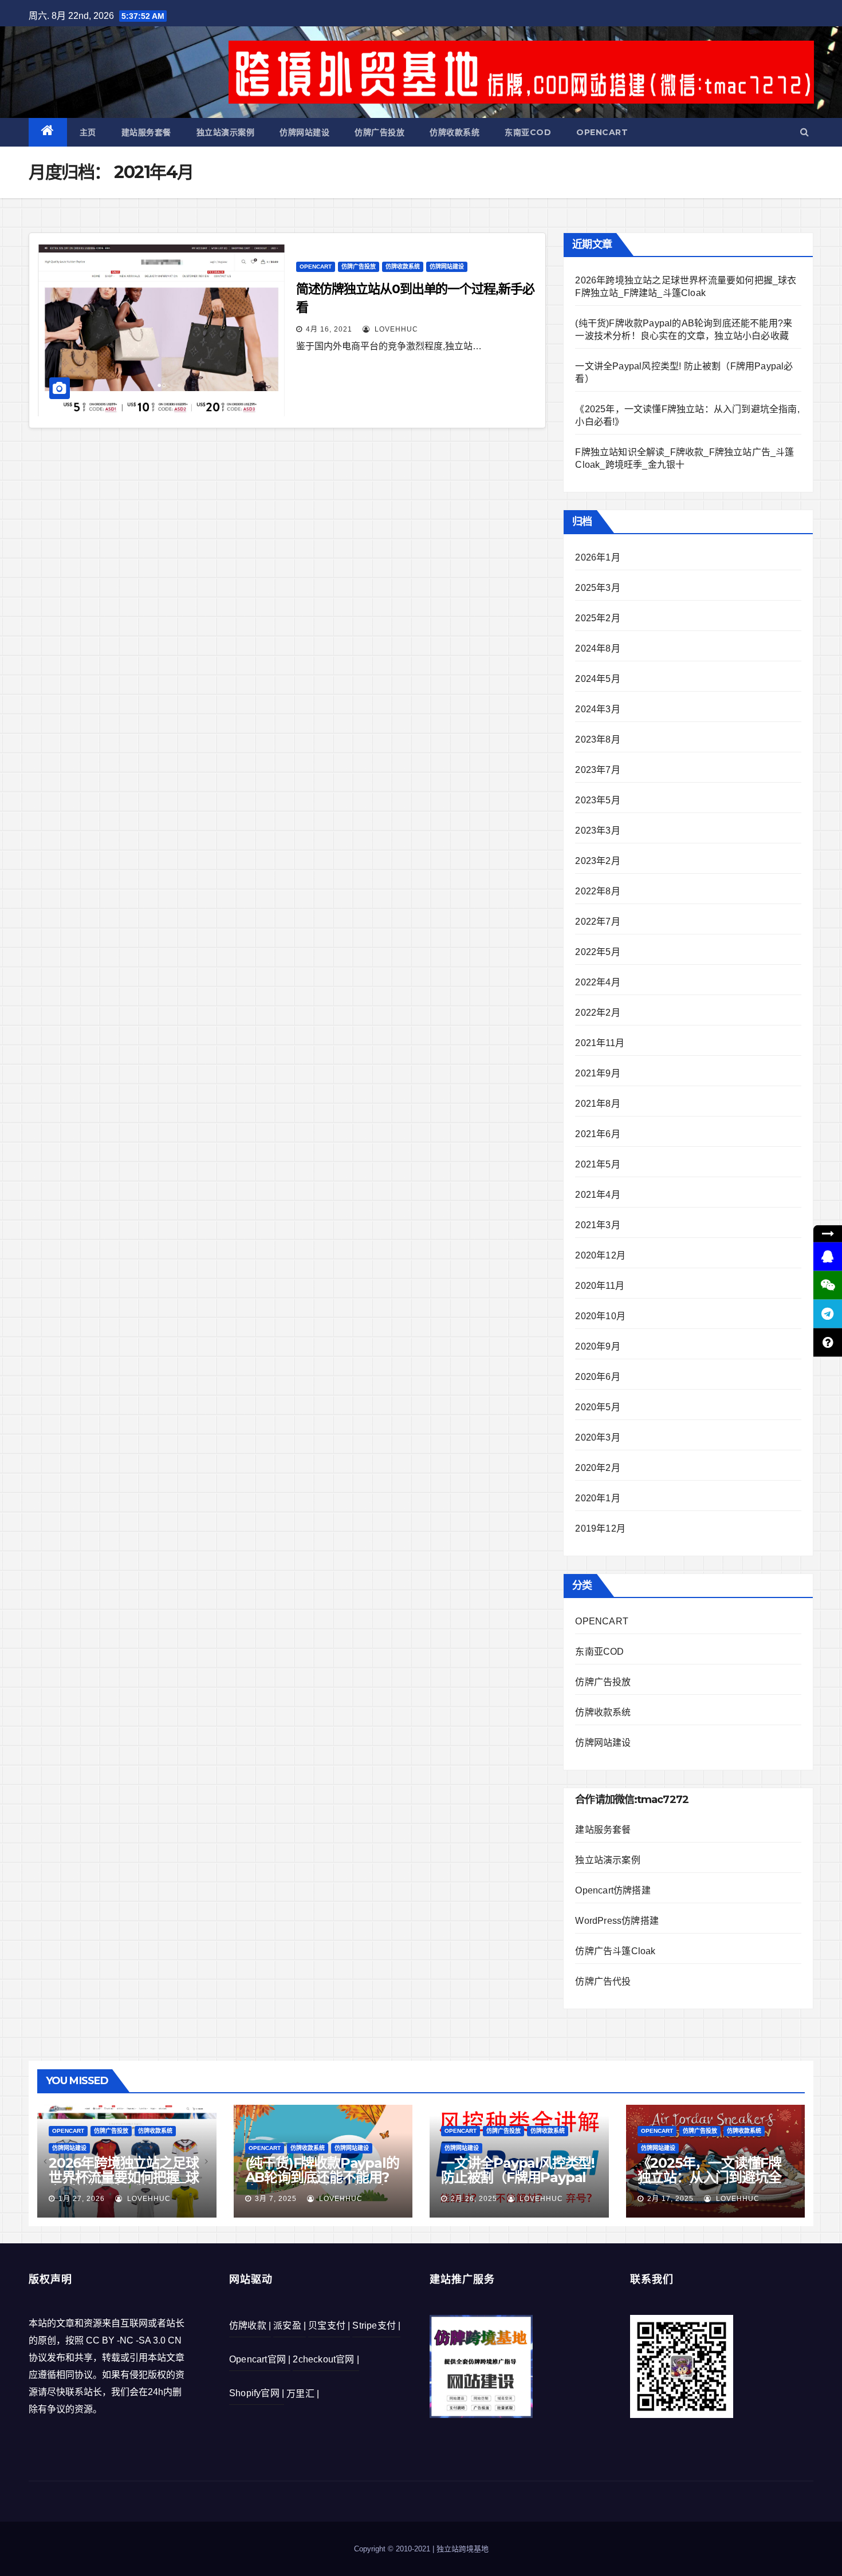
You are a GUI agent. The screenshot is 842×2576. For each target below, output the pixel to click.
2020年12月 (600, 1255)
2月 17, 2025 (670, 2199)
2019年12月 (600, 1528)
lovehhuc (395, 329)
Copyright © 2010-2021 (393, 2549)
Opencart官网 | (260, 2359)
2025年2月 (597, 618)
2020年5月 (597, 1407)
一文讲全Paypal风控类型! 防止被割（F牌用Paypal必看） (518, 2177)
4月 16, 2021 (329, 329)
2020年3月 (597, 1437)
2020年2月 (597, 1468)
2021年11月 (600, 1043)
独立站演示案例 (226, 132)
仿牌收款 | (250, 2325)
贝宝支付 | (329, 2325)
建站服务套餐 (146, 132)
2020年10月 (600, 1316)
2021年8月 (597, 1104)
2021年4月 (597, 1195)
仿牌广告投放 (379, 132)
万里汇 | (303, 2394)
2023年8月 (597, 739)
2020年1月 (597, 1498)
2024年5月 (597, 679)
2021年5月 (597, 1164)
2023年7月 (597, 770)
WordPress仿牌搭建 (617, 1921)
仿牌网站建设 (304, 132)
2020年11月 (600, 1286)
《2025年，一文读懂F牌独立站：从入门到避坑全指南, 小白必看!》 (709, 2177)
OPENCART (602, 132)
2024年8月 (597, 648)
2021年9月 (597, 1073)
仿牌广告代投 (603, 1981)
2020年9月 (597, 1346)
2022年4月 (597, 982)
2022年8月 (597, 891)
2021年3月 (597, 1225)
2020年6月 (597, 1377)
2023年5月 (597, 800)
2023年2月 (597, 861)
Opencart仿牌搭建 (613, 1890)
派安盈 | (290, 2325)
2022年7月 (597, 922)
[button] (804, 132)
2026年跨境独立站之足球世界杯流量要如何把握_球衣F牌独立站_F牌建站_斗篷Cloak (124, 2184)
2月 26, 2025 (474, 2199)
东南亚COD (528, 132)
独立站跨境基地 (463, 2549)
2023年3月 (597, 831)
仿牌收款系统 (455, 132)
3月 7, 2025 (276, 2199)
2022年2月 (597, 1013)
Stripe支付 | (376, 2325)
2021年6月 (597, 1134)
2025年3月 (597, 588)
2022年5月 (597, 952)
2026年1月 (597, 557)
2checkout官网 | (326, 2359)
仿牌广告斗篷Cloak (615, 1951)
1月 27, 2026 (82, 2199)
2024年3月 (597, 709)
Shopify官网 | (257, 2393)
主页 (88, 132)
